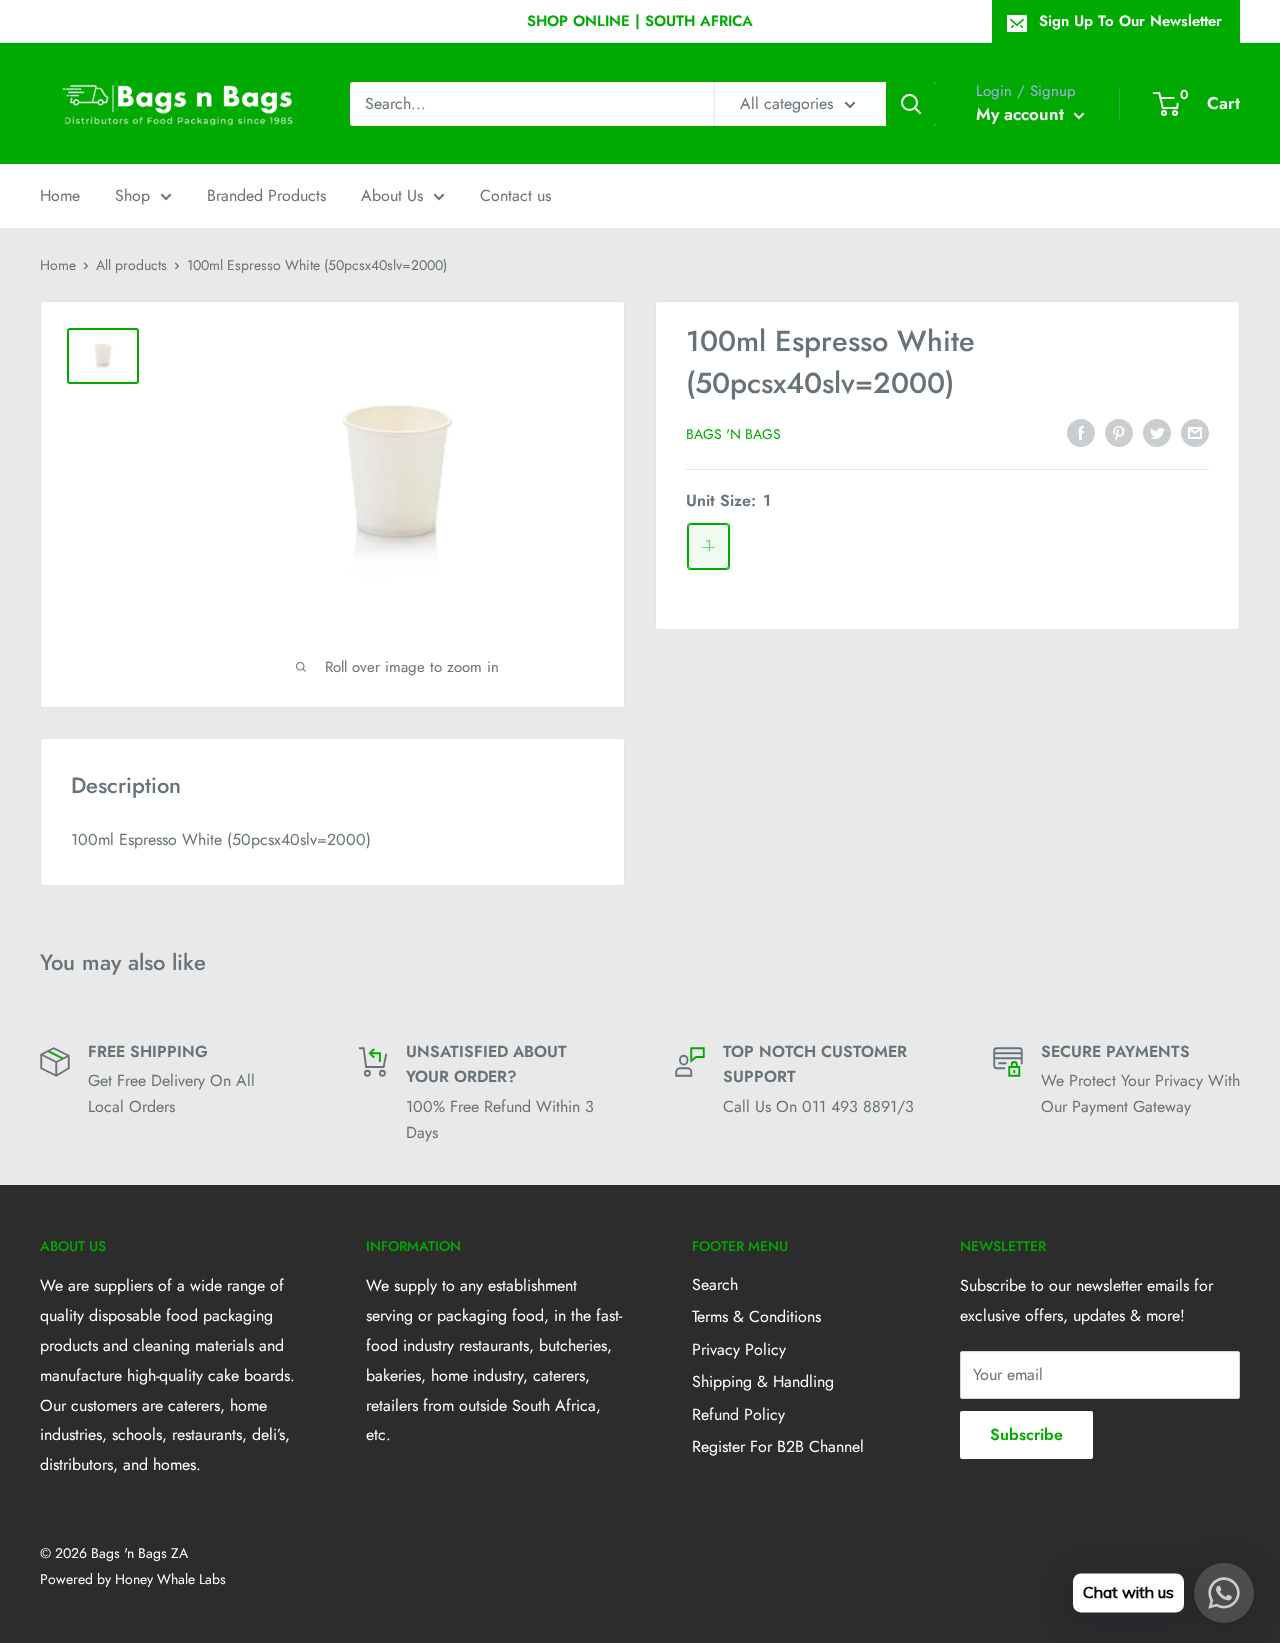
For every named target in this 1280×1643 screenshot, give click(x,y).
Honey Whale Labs (170, 1579)
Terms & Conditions (756, 1316)
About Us (392, 195)
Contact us (515, 195)
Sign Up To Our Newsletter (1130, 21)
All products (131, 265)
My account (1022, 114)
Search (715, 1284)
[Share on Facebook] (1081, 432)
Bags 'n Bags (733, 434)
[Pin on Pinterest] (1119, 432)
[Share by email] (1195, 432)
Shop (132, 195)
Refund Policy (738, 1414)
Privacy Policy (739, 1349)
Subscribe (1026, 1434)
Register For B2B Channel (778, 1446)
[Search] (911, 104)
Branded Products (266, 195)
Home (60, 195)
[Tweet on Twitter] (1157, 432)
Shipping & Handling (763, 1381)
